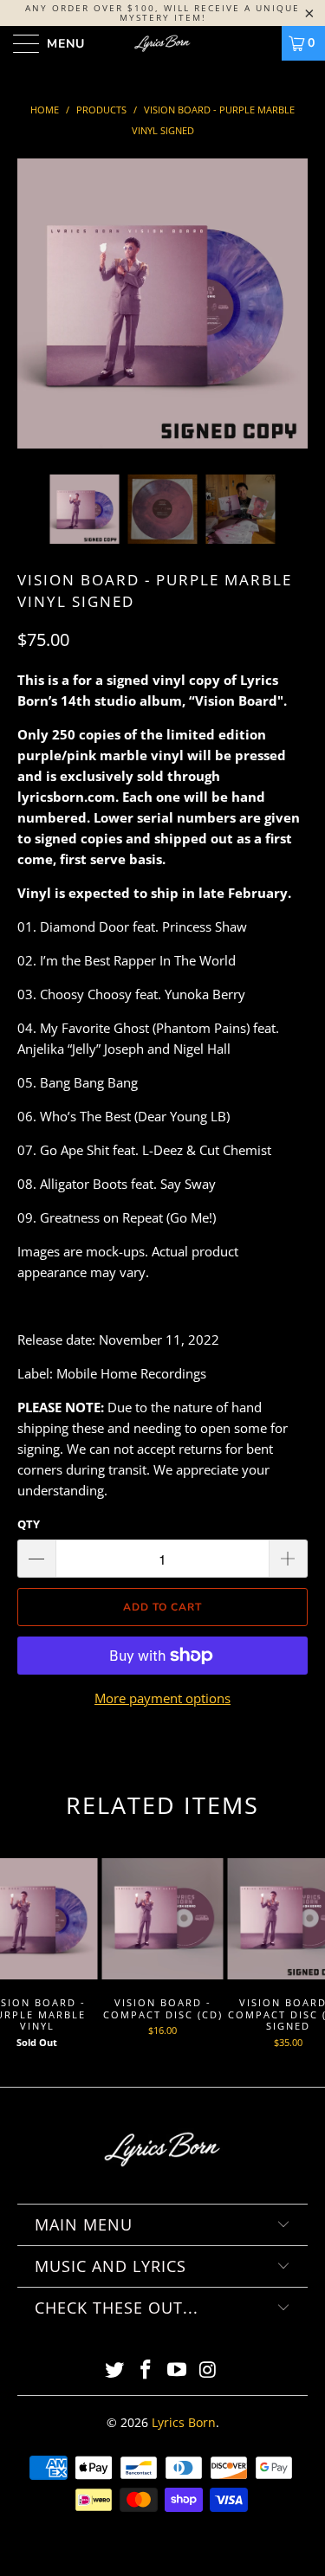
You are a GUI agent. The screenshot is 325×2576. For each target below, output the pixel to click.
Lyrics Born (184, 2422)
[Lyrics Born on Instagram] (208, 2370)
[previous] (34, 316)
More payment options (162, 1698)
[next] (291, 316)
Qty (29, 1524)
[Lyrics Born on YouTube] (178, 2370)
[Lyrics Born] (163, 43)
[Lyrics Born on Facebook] (146, 2370)
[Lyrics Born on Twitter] (115, 2370)
